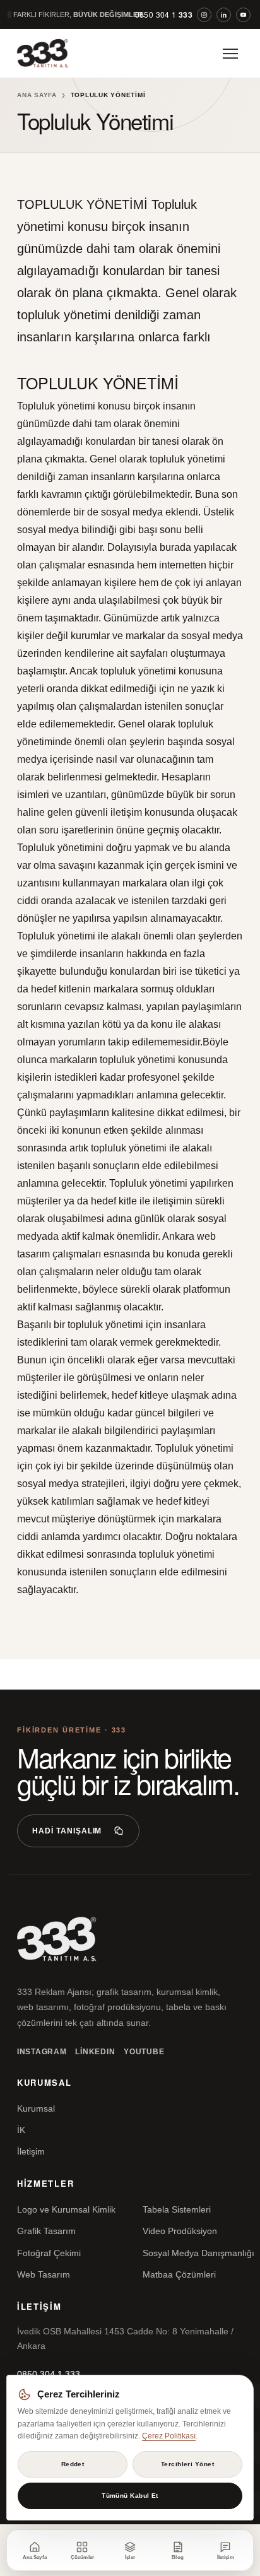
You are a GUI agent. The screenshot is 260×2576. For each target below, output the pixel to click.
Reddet (73, 2464)
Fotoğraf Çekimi (49, 2253)
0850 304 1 (164, 15)
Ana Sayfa (37, 95)
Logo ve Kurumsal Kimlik (66, 2209)
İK (21, 2130)
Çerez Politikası (169, 2436)
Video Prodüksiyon (180, 2231)
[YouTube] (243, 15)
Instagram (42, 2052)
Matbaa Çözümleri (179, 2274)
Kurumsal (36, 2108)
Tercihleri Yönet (187, 2464)
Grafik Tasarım (46, 2231)
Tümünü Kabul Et (130, 2496)
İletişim (31, 2151)
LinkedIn (95, 2052)
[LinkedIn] (224, 15)
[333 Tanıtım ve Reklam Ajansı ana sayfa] (54, 53)
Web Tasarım (44, 2274)
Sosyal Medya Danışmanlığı (198, 2253)
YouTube (144, 2052)
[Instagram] (204, 15)
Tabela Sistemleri (177, 2209)
